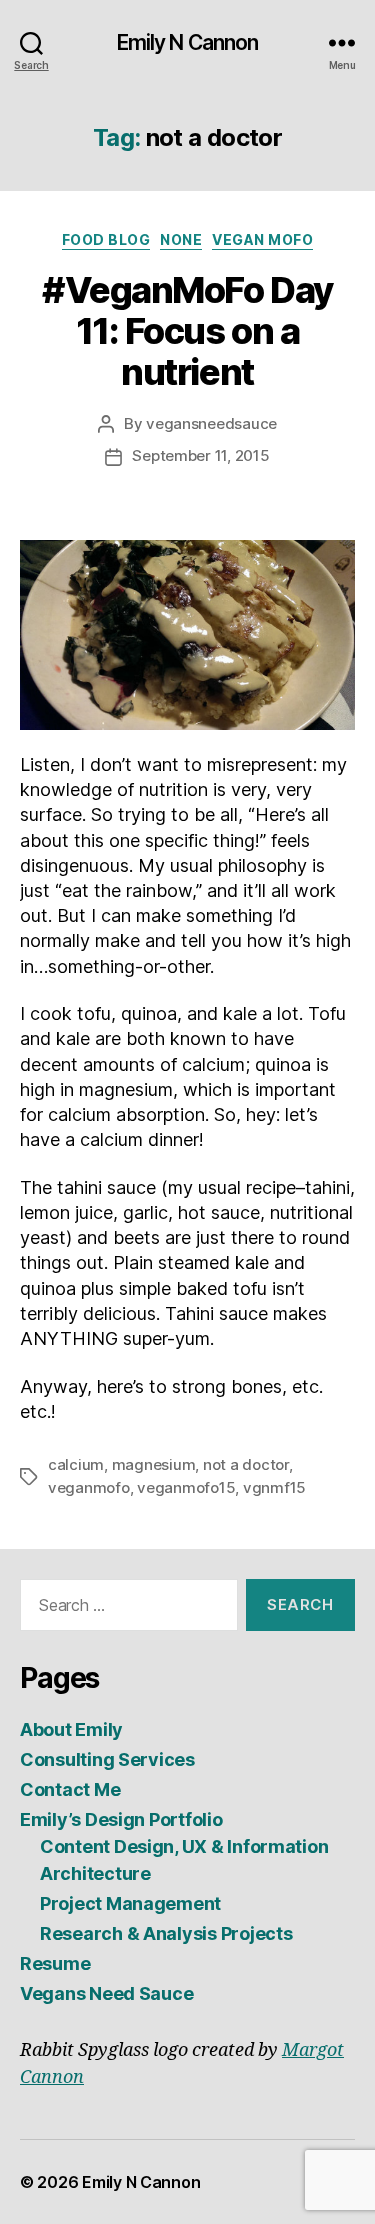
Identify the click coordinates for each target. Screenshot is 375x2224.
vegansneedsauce (211, 423)
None (181, 239)
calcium (76, 1464)
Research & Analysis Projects (166, 1933)
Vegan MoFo (262, 239)
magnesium (154, 1464)
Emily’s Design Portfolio (121, 1819)
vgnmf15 (274, 1487)
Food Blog (106, 239)
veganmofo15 (186, 1487)
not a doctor (246, 1464)
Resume (55, 1963)
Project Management (130, 1903)
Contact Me (70, 1789)
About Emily (71, 1729)
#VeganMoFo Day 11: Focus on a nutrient (187, 331)
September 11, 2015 (200, 455)
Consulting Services (107, 1759)
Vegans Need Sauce (106, 1993)
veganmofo (89, 1487)
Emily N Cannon (188, 42)
